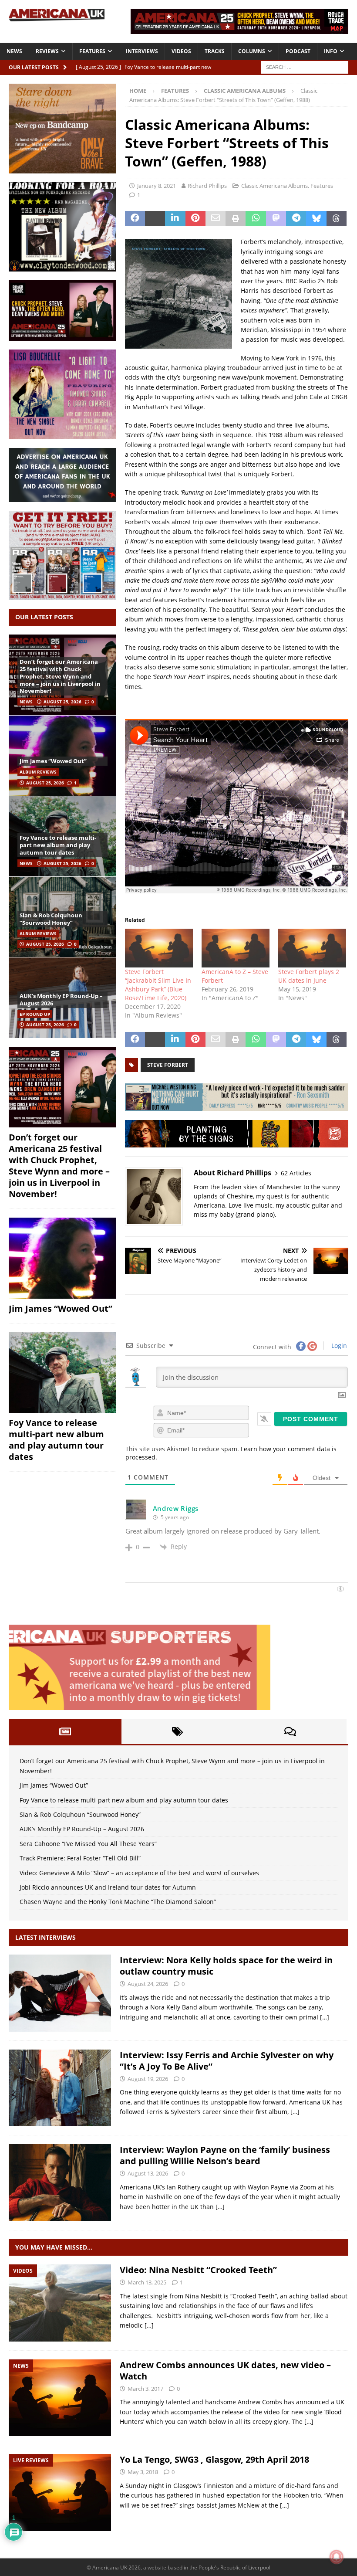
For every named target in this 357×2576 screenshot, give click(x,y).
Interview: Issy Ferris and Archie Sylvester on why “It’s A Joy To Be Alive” (227, 2061)
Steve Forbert (168, 1065)
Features (92, 51)
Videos (181, 51)
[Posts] (65, 1731)
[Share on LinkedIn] (175, 219)
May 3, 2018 (143, 2472)
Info (331, 51)
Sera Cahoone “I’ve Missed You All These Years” (88, 1844)
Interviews (142, 51)
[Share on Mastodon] (276, 219)
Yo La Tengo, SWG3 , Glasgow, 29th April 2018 (214, 2459)
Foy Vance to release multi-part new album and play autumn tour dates (58, 845)
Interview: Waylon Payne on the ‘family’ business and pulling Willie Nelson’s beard (225, 2155)
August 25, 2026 (62, 702)
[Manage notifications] (337, 2557)
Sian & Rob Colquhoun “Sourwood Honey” (51, 919)
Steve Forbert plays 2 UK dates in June (309, 976)
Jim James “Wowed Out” (53, 761)
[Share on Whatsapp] (256, 219)
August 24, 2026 (148, 1984)
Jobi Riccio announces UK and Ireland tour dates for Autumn (108, 1887)
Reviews (47, 51)
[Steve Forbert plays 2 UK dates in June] (312, 948)
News (14, 51)
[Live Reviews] (60, 2493)
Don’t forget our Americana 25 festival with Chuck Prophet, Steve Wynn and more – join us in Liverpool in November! (60, 676)
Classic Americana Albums (274, 186)
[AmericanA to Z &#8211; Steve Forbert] (236, 948)
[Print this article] (236, 219)
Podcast (298, 51)
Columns (252, 51)
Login (338, 1346)
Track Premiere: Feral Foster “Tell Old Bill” (80, 1858)
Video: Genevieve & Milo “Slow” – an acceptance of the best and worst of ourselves (139, 1873)
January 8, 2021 (157, 186)
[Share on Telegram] (296, 219)
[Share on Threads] (337, 219)
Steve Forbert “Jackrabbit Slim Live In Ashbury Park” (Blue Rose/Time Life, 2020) (158, 985)
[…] (325, 2017)
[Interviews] (60, 1993)
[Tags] (178, 1731)
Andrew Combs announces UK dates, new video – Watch (225, 2371)
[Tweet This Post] (155, 219)
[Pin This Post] (195, 219)
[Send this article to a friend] (216, 219)
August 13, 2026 (148, 2173)
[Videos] (60, 2303)
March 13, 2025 (147, 2282)
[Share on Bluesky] (316, 219)
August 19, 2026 (148, 2079)
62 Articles (296, 1173)
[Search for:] (305, 66)
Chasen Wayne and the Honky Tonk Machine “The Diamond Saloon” (118, 1902)
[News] (60, 2398)
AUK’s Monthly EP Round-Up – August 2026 (61, 1000)
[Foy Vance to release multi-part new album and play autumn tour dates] (62, 1373)
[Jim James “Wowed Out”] (62, 755)
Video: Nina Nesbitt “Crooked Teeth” (198, 2270)
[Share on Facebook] (135, 219)
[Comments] (290, 1731)
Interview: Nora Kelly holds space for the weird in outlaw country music (226, 1966)
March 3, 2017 (145, 2389)
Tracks (215, 51)
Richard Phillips (207, 186)
